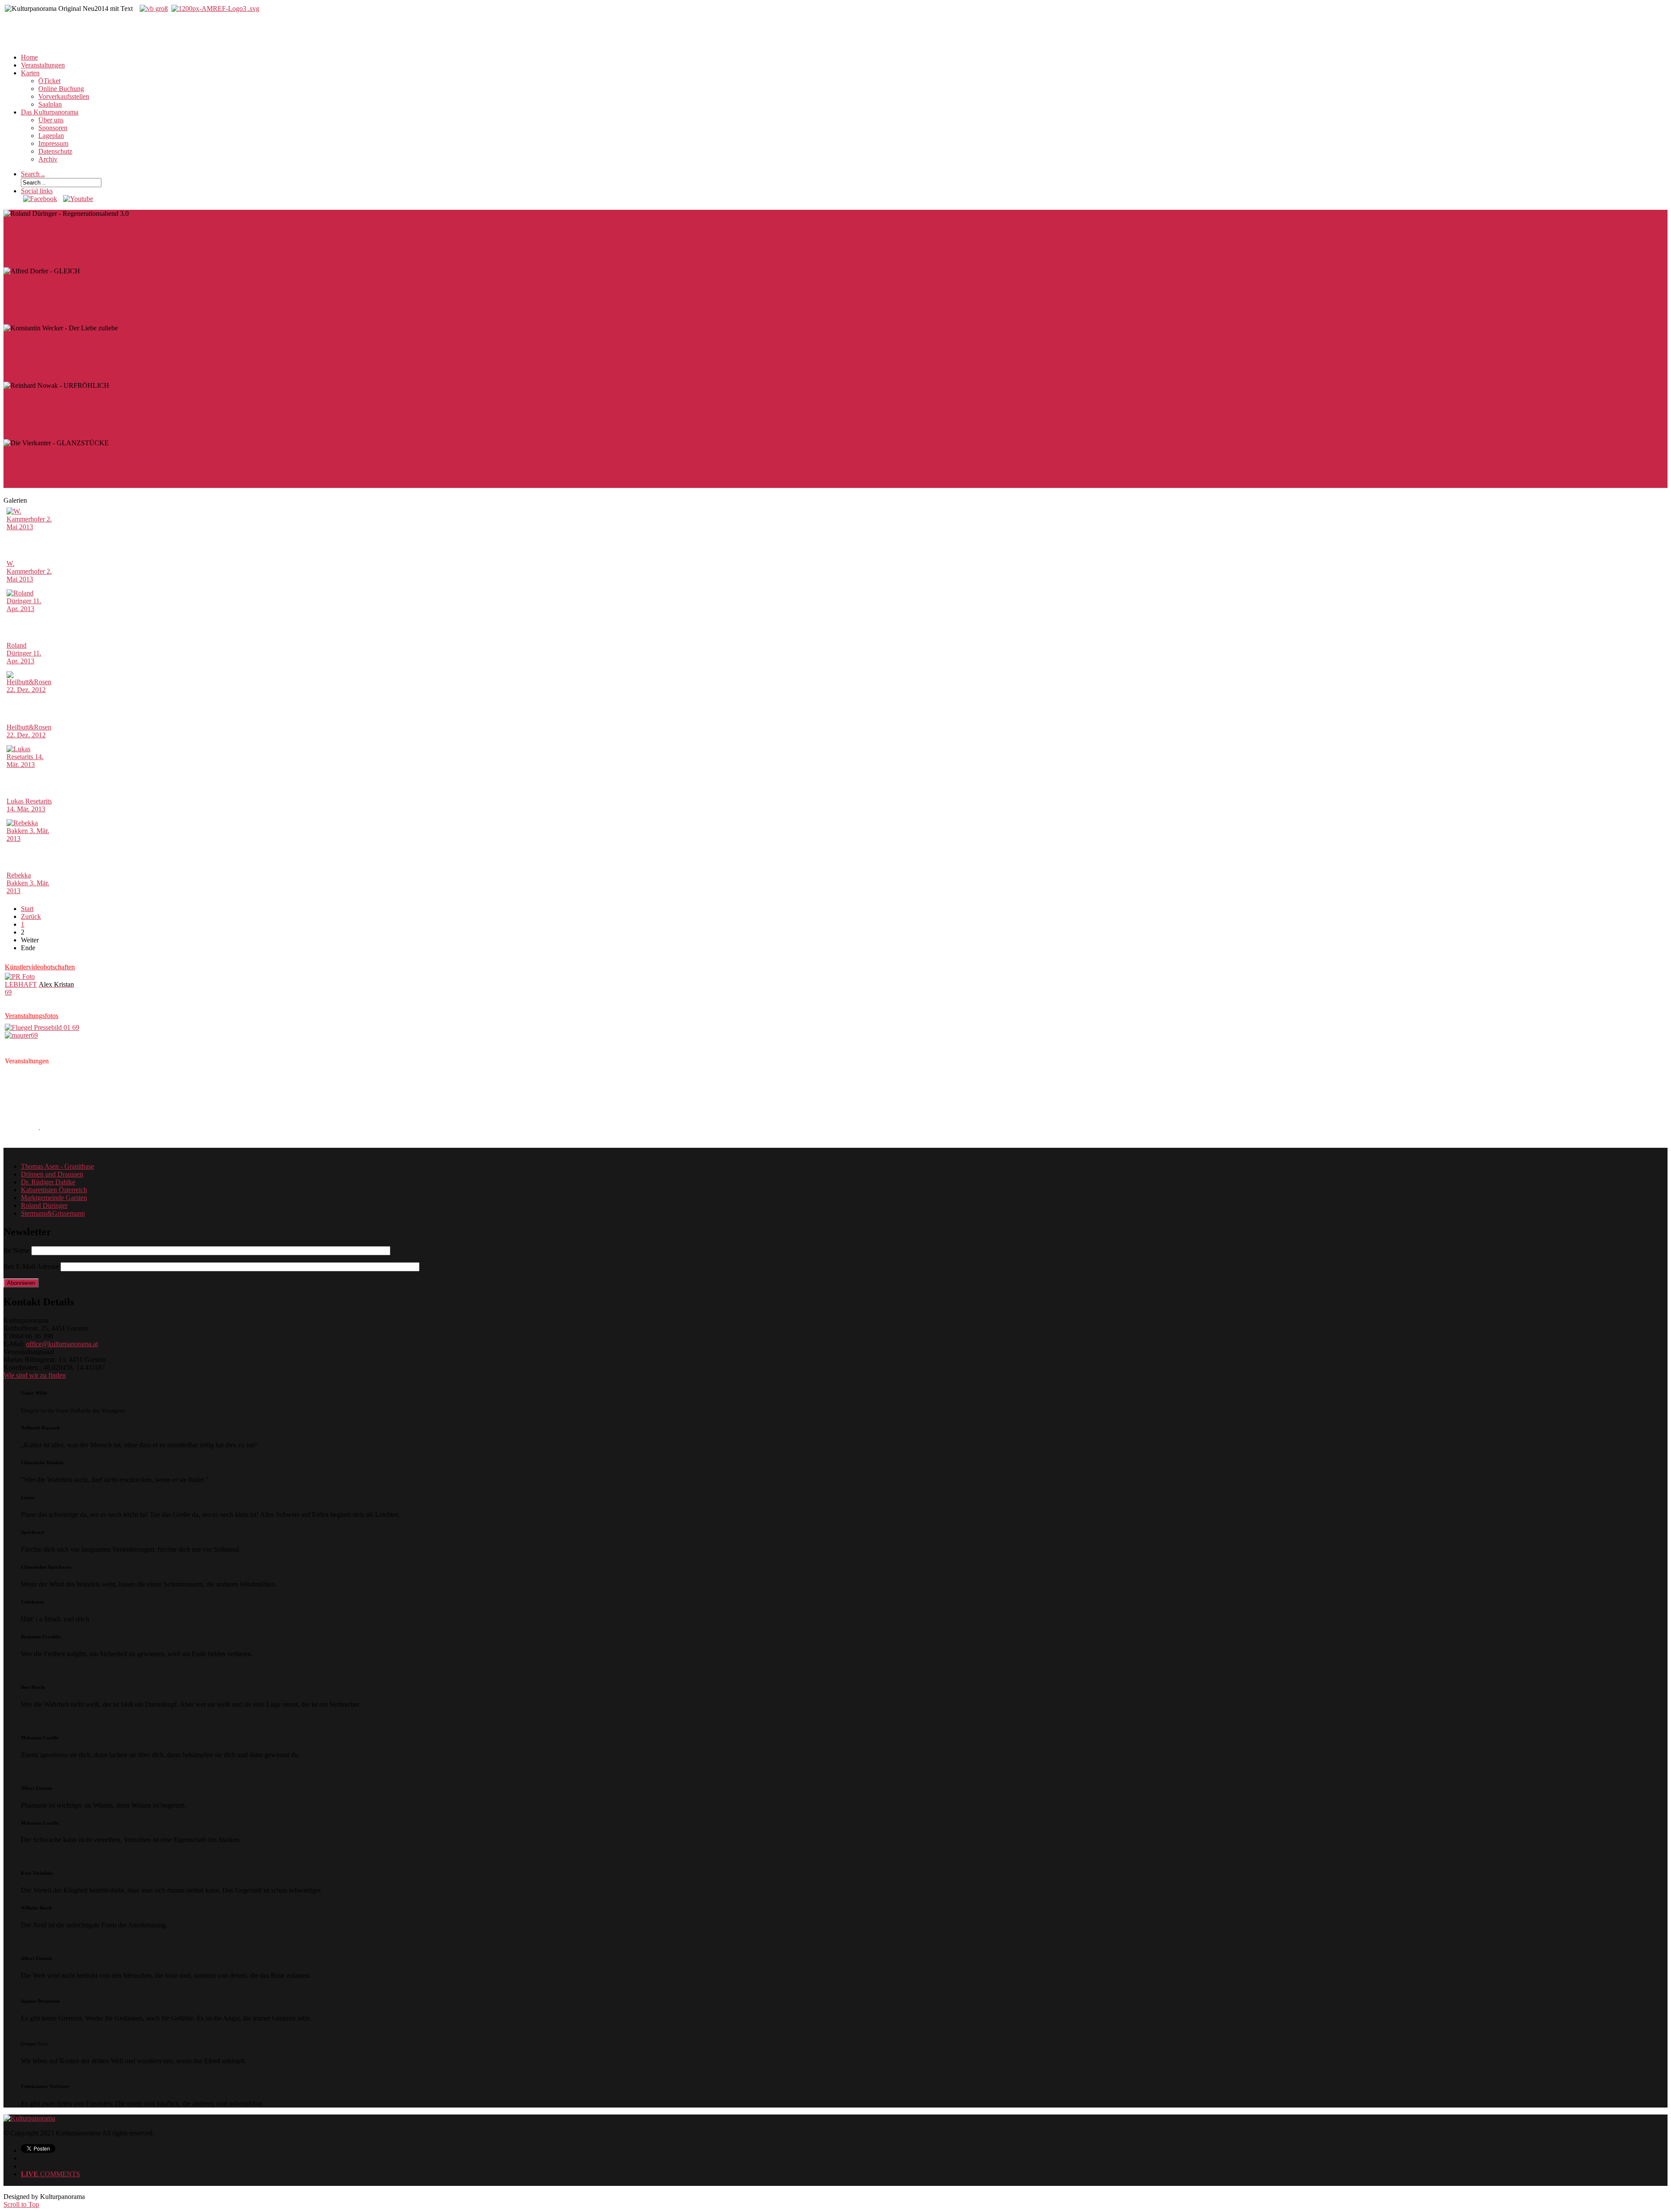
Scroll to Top (21, 2204)
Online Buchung (61, 89)
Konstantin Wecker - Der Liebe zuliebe (91, 346)
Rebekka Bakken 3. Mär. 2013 (28, 883)
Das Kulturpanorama (50, 112)
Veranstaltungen (43, 65)
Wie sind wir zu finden (35, 1375)
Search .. (33, 174)
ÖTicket (49, 81)
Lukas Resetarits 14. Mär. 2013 (29, 805)
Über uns (51, 120)
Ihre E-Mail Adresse (31, 1266)
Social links (37, 191)
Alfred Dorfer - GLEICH (60, 289)
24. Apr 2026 (32, 310)
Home (29, 57)
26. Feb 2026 (32, 252)
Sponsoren (53, 128)
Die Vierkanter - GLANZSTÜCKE (81, 461)
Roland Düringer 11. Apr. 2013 (24, 653)
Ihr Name (17, 1250)
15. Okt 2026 (32, 424)
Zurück (31, 916)
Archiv (48, 159)
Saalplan (50, 104)
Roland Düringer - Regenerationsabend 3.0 (99, 232)
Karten (30, 73)
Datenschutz (55, 151)
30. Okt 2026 (32, 482)
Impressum (53, 143)
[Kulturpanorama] (29, 2118)
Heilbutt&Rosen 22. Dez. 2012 (29, 731)
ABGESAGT (32, 367)
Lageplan (51, 136)
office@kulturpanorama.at (62, 1344)
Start (27, 909)
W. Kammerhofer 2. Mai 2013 (29, 571)
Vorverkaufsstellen (64, 96)
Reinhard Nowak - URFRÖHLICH (82, 404)
